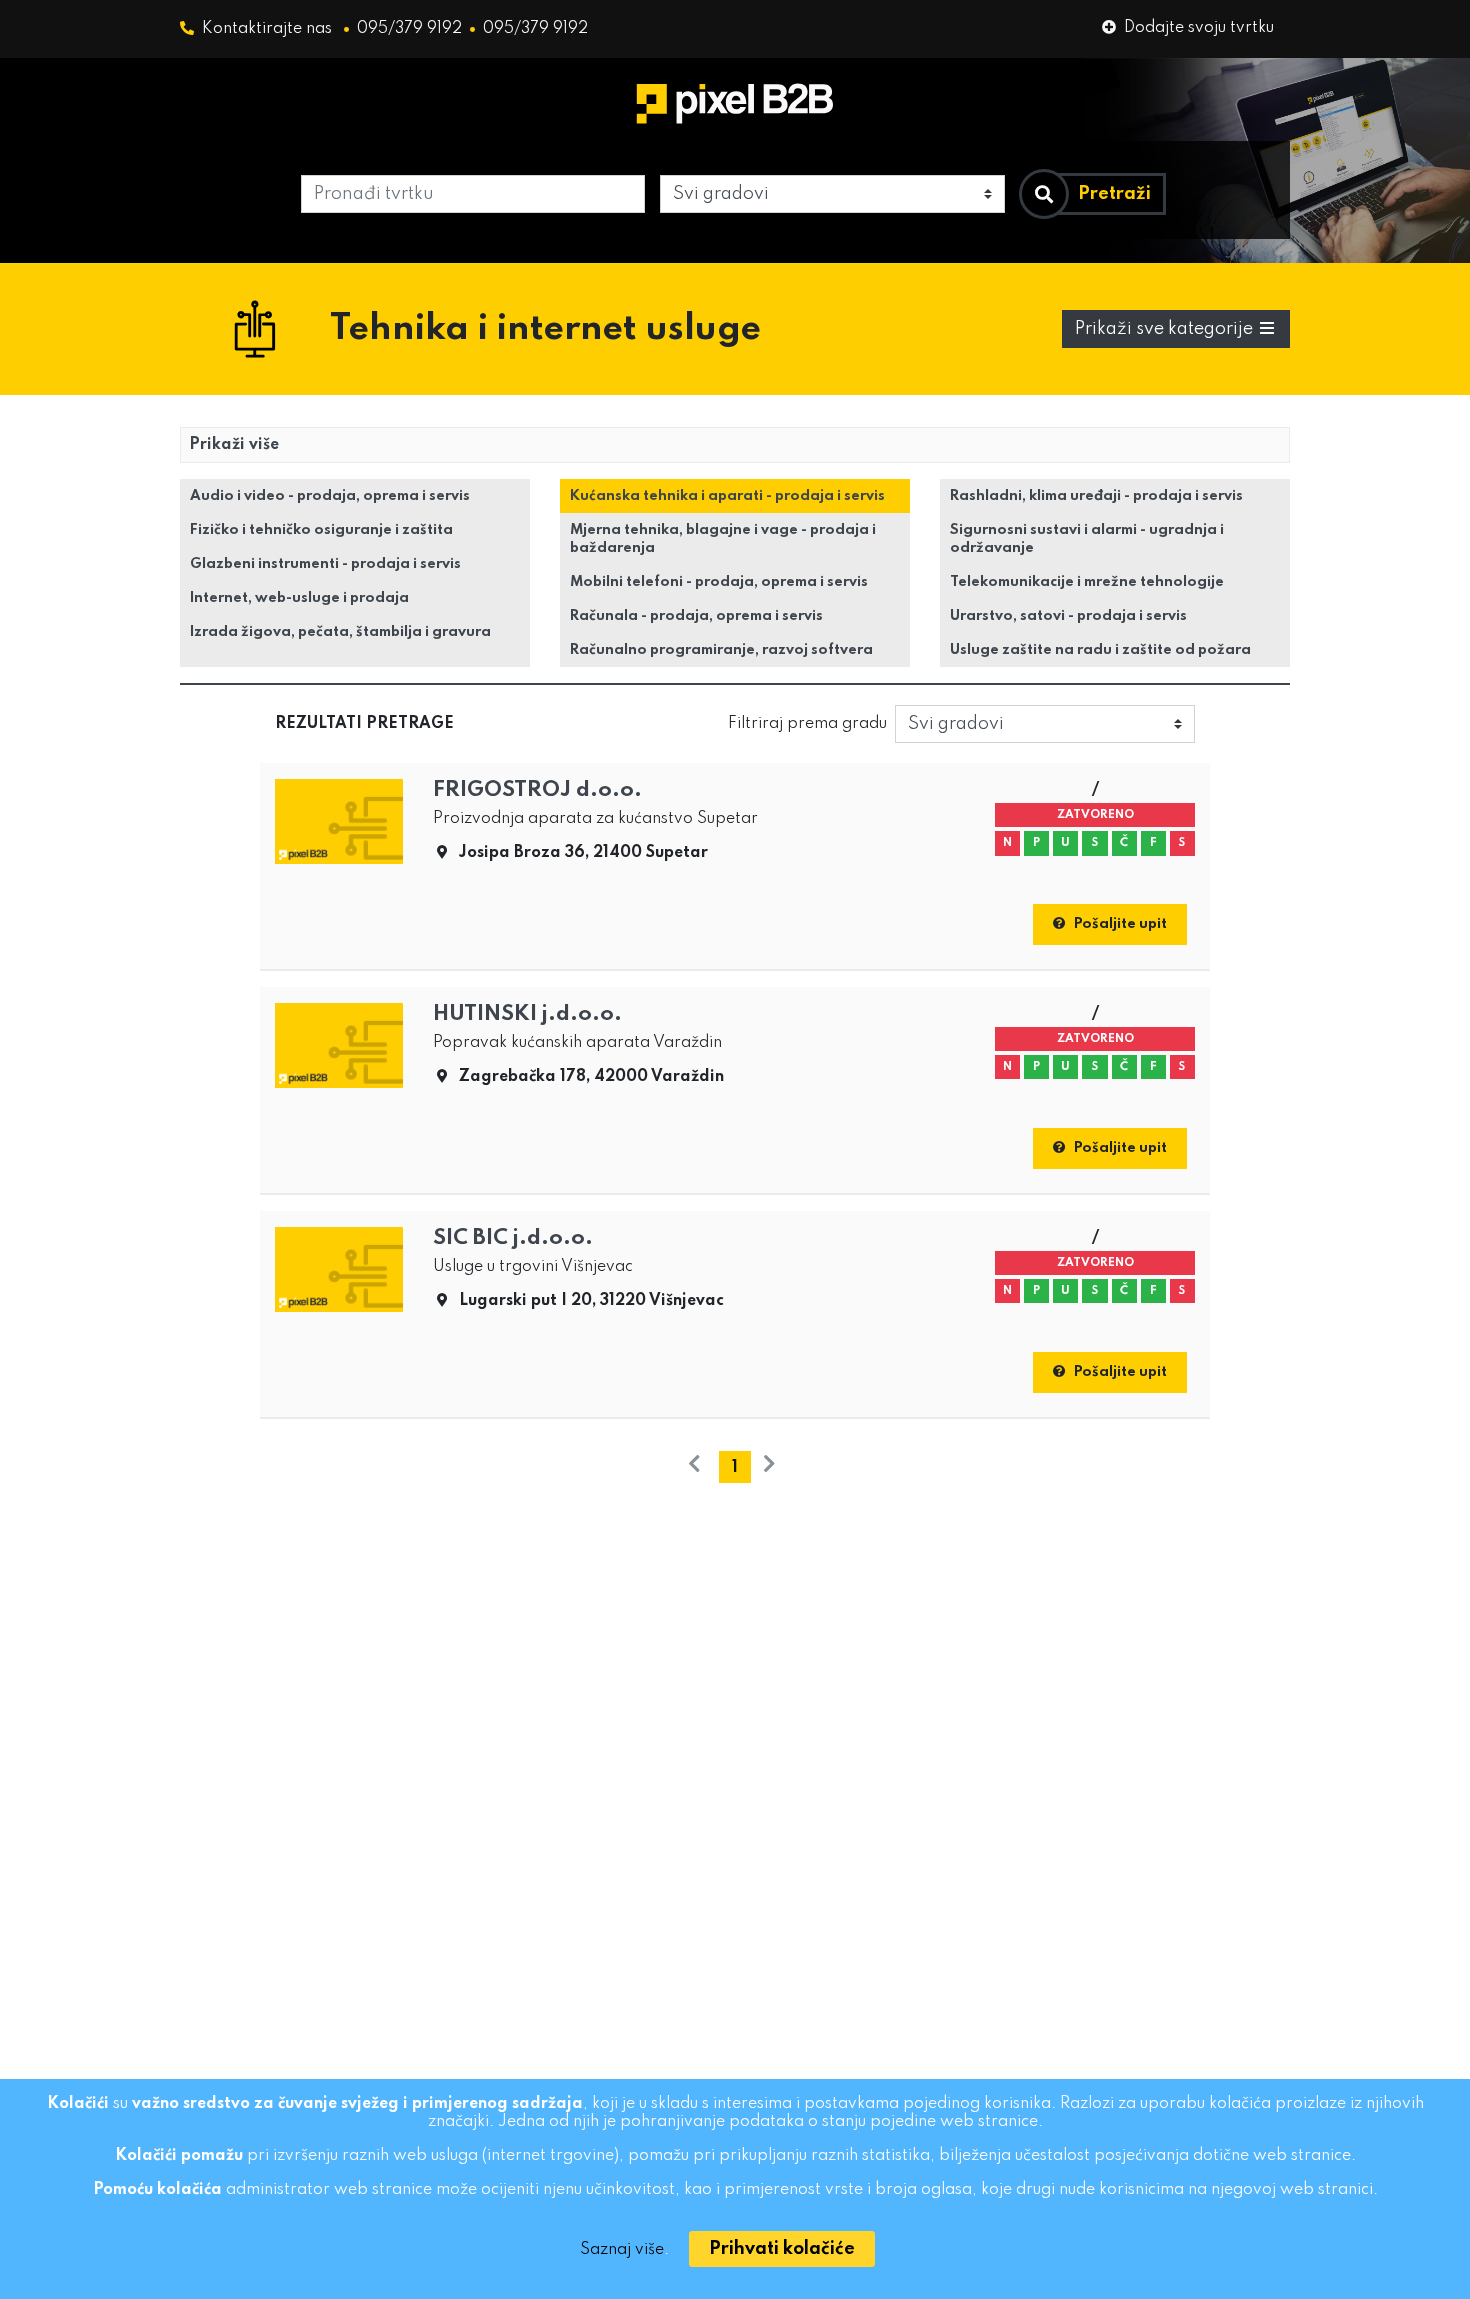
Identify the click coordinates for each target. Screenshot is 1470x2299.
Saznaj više (622, 2250)
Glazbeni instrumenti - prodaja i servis (325, 564)
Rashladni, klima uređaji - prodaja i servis (1096, 496)
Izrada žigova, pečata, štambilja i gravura (340, 632)
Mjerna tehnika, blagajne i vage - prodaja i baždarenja (723, 539)
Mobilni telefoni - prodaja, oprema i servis (719, 582)
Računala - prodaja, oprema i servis (696, 616)
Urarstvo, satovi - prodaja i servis (1068, 616)
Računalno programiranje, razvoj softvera (721, 650)
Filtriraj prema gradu (807, 724)
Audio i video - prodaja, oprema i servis (330, 496)
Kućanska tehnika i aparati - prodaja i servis (727, 496)
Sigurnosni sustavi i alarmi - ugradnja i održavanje (1087, 539)
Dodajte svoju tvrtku (1199, 28)
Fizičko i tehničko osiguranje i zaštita (321, 530)
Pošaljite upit (1120, 924)
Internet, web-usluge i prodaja (299, 598)
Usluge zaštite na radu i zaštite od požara (1100, 650)
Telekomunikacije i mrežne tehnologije (1087, 582)
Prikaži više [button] (234, 445)
